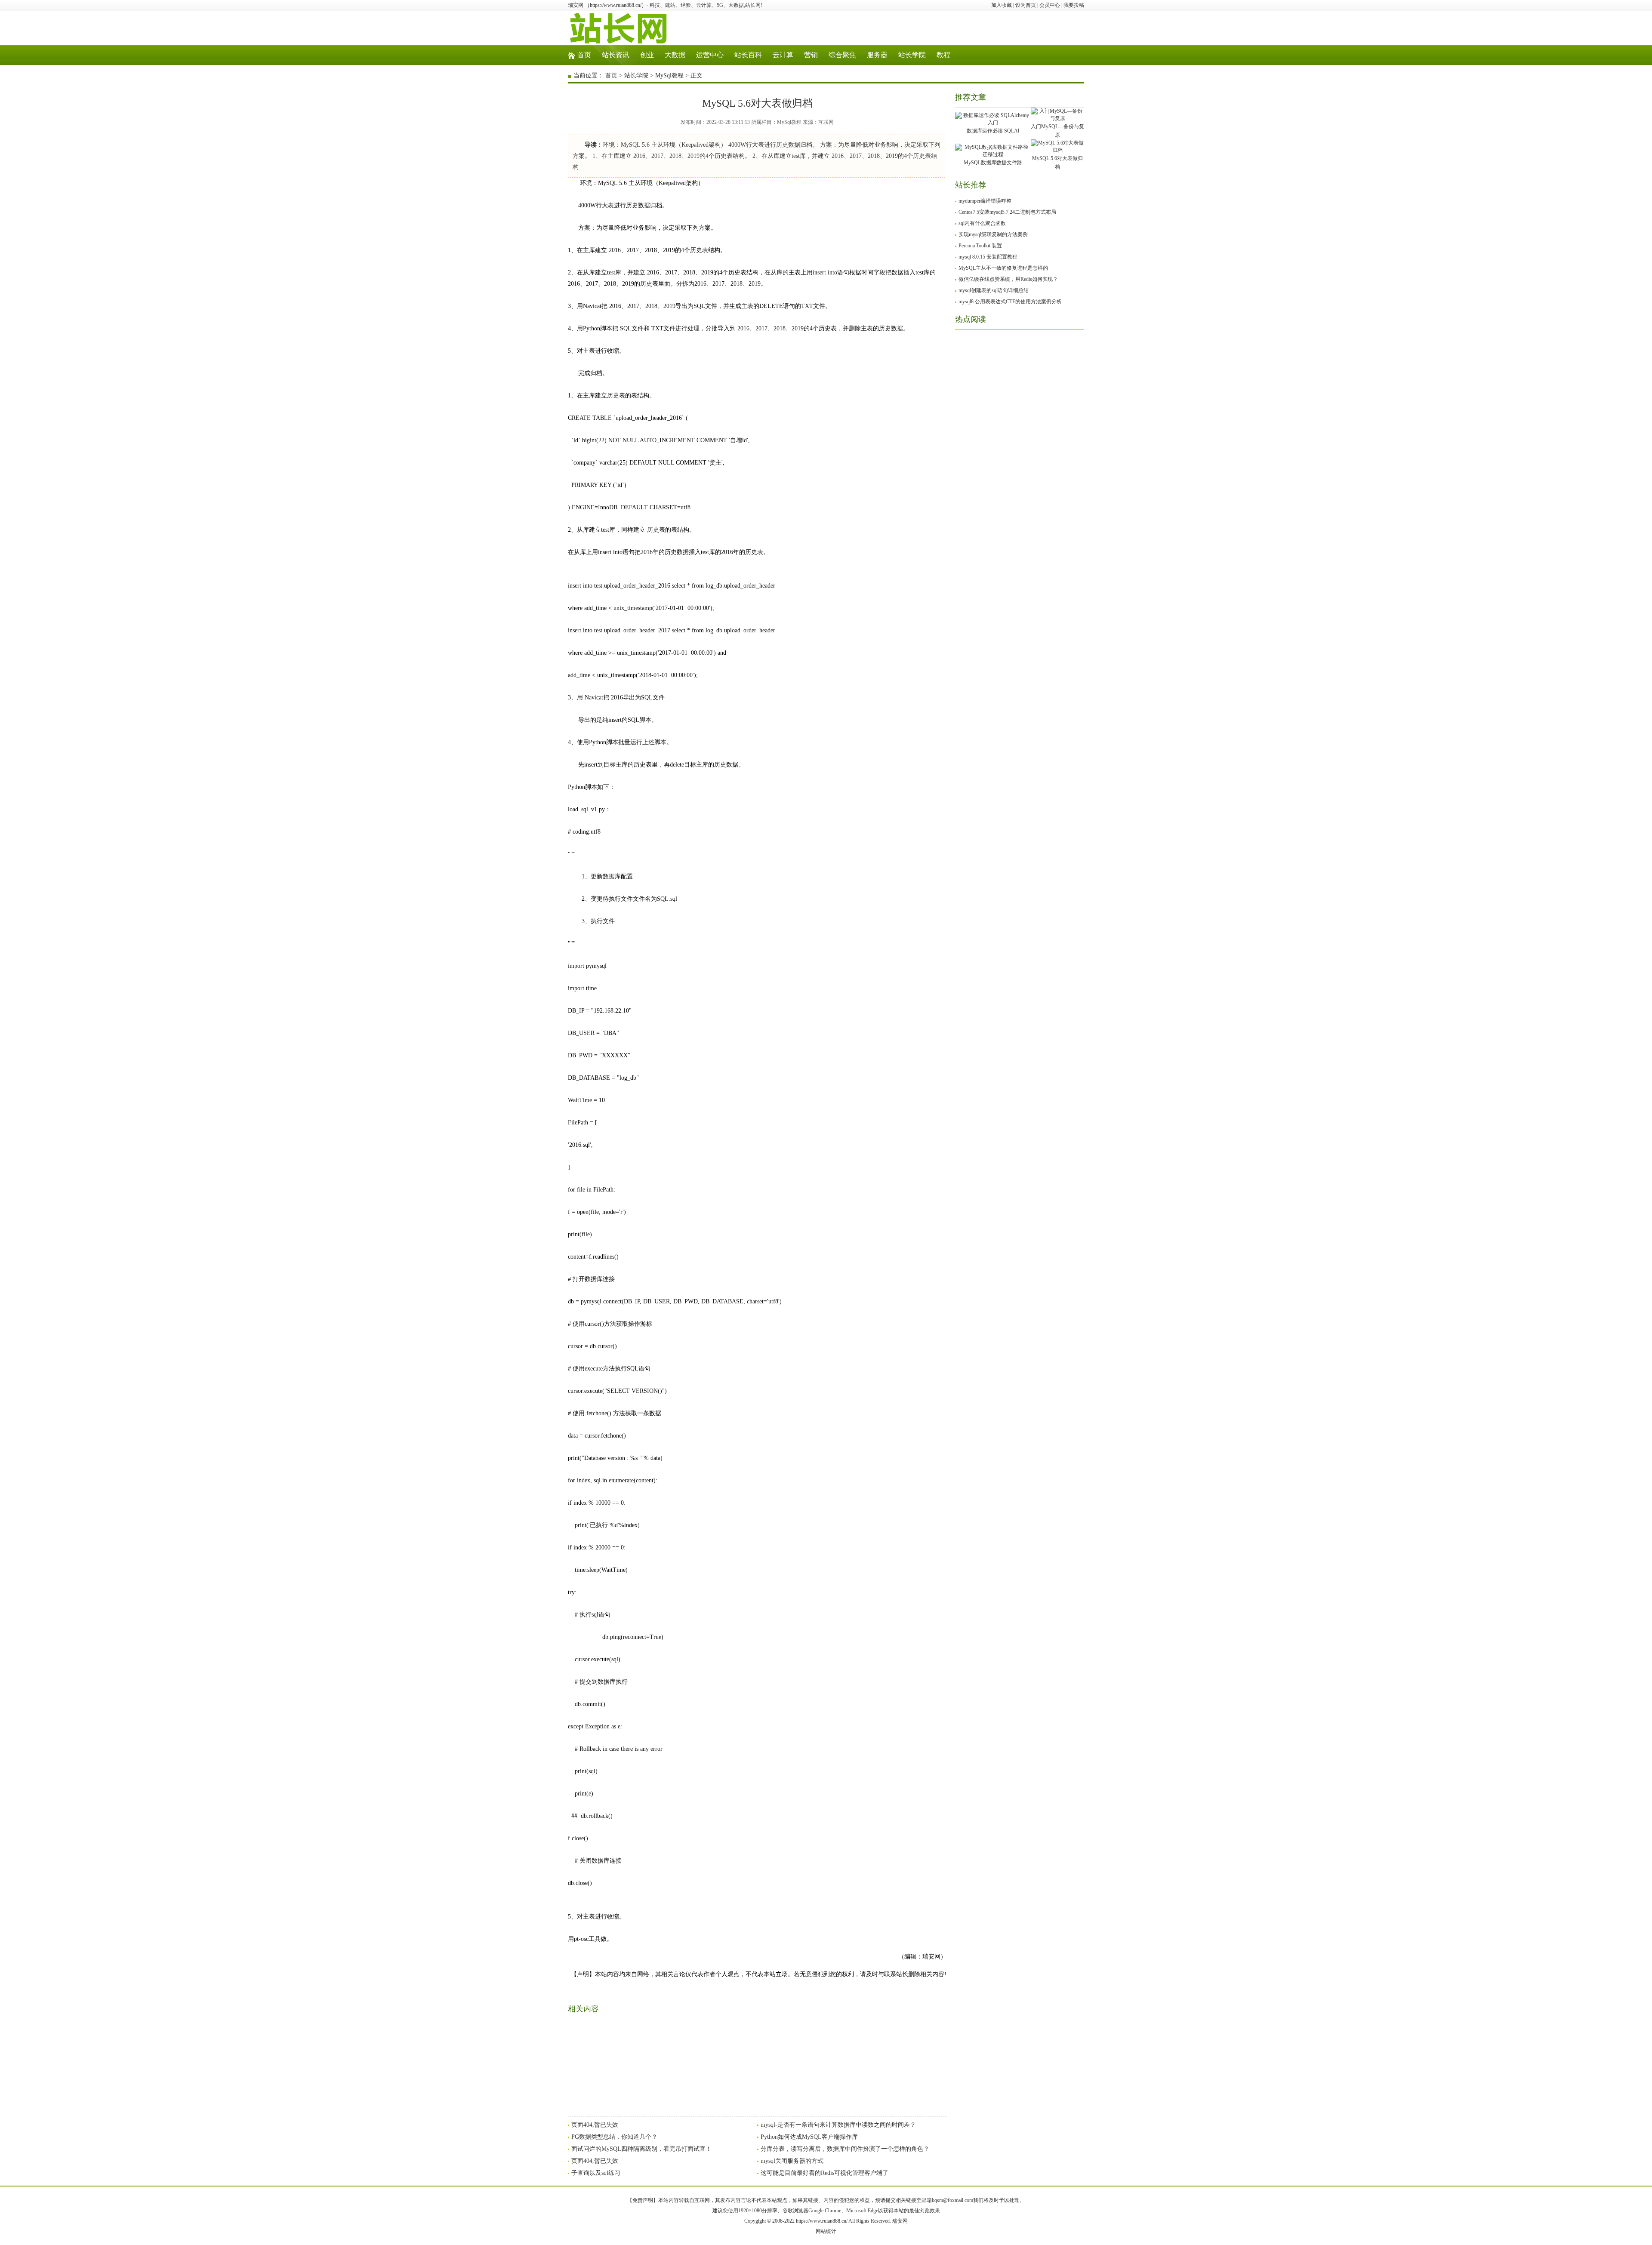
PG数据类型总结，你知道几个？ (614, 2137)
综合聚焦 (842, 55)
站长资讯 (616, 55)
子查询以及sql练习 (596, 2173)
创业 (647, 55)
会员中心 (1050, 5)
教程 (943, 55)
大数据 (675, 55)
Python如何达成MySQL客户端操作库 (809, 2137)
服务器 (877, 55)
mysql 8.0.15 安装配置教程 (988, 257)
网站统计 (826, 2231)
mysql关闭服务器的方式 (792, 2161)
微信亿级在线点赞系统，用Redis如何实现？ (1008, 279)
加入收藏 (1002, 5)
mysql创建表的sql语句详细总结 (994, 290)
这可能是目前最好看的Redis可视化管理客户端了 (824, 2173)
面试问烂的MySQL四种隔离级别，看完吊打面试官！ (641, 2149)
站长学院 (912, 55)
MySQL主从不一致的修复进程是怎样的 (1003, 268)
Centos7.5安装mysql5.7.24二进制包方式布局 (1007, 212)
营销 (811, 55)
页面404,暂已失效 (595, 2125)
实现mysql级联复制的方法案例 (993, 234)
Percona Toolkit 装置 (980, 246)
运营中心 (710, 55)
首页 (584, 55)
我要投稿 (1074, 5)
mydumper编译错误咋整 (985, 201)
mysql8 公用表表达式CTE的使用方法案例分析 (1010, 302)
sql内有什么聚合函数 (982, 223)
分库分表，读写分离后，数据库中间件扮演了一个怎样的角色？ (845, 2149)
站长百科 (748, 55)
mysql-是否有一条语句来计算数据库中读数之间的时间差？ (838, 2125)
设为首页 (1026, 5)
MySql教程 (669, 75)
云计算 (783, 55)
